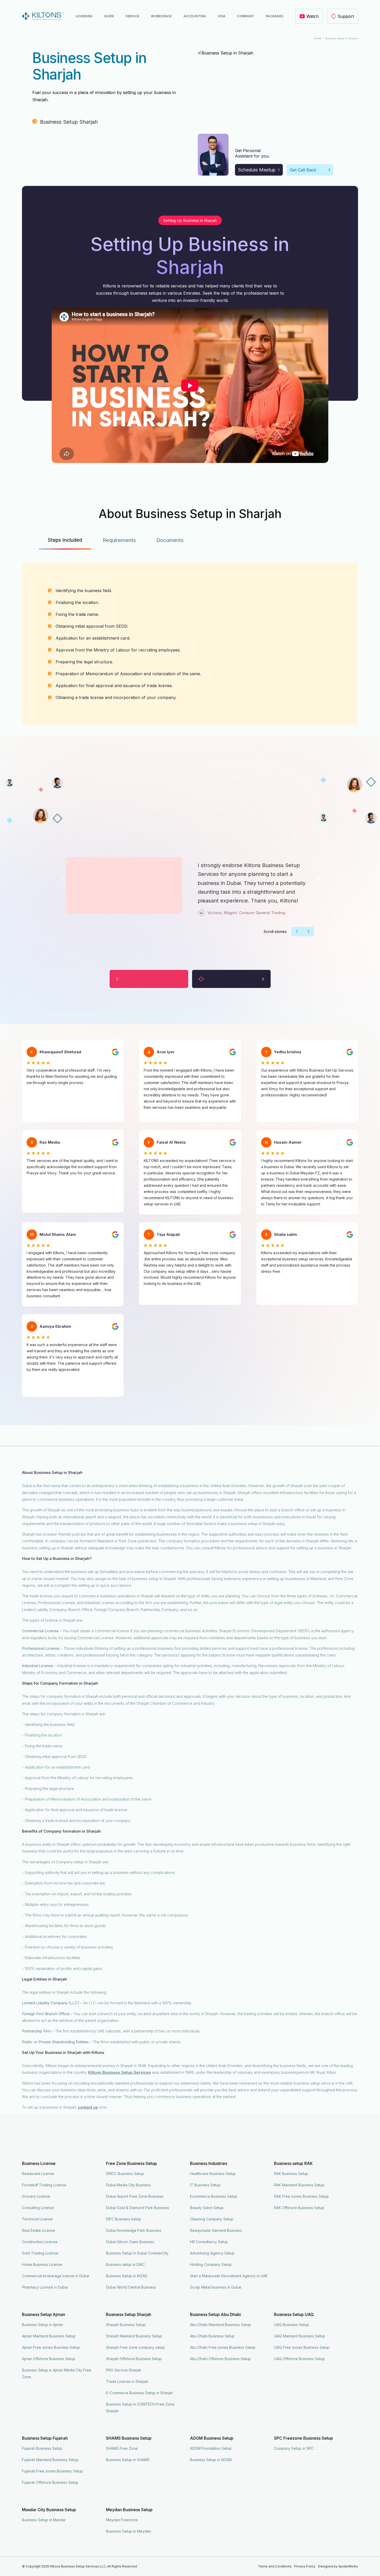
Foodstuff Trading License (44, 2185)
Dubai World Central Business (131, 2287)
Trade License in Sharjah (127, 2381)
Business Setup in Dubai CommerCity (137, 2253)
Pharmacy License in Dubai (45, 2287)
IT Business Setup (205, 2185)
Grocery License (36, 2196)
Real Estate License (39, 2230)
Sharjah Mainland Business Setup (134, 2336)
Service (132, 16)
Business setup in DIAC (125, 2264)
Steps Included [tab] (65, 540)
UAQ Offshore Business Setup (299, 2359)
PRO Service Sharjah (124, 2370)
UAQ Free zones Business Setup (302, 2347)
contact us (88, 2107)
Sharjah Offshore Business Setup (134, 2359)
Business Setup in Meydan (128, 2531)
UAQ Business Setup (291, 2325)
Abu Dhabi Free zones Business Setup (223, 2347)
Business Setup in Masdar (44, 2520)
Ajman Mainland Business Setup (49, 2336)
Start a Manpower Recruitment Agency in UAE (229, 2276)
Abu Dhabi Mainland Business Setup (221, 2325)
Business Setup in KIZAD (127, 2276)
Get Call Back (303, 170)
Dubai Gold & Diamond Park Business (138, 2208)
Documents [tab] (170, 540)
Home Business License (42, 2264)
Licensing (84, 16)
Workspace (161, 16)
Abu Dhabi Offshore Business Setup (220, 2359)
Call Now (272, 2567)
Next (318, 879)
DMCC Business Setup (125, 2174)
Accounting (195, 16)
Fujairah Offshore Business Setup (50, 2482)
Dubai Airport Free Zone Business (135, 2196)
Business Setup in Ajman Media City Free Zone (57, 2373)
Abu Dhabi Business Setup (212, 2336)
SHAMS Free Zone (122, 2448)
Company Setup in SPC (294, 2448)
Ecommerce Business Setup (214, 2196)
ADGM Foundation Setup (211, 2448)
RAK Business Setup (291, 2174)
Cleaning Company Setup (212, 2219)
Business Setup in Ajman (43, 2325)
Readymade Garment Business (216, 2230)
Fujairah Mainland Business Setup (50, 2460)
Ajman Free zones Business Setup (51, 2347)
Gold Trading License (40, 2253)
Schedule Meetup (257, 170)
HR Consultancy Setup (209, 2242)
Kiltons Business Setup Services (120, 2072)
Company (246, 16)
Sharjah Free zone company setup (135, 2347)
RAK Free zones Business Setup (301, 2196)
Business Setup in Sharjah (342, 38)
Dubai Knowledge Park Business (134, 2230)
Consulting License (38, 2208)
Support (346, 16)
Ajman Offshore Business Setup (49, 2359)
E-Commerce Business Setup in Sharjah (139, 2393)
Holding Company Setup (211, 2264)
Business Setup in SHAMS (128, 2460)
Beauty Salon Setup (207, 2208)
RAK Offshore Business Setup (299, 2208)
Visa (222, 16)
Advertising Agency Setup (212, 2253)
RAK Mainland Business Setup (299, 2185)
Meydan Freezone (122, 2520)
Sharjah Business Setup (126, 2325)
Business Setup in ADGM (211, 2460)
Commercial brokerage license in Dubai (56, 2276)
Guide (109, 16)
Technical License (37, 2219)
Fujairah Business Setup (42, 2448)
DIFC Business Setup (124, 2219)
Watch (313, 16)
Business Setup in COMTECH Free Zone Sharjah (140, 2408)
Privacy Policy (305, 2566)
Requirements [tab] (119, 540)
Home (318, 38)
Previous (62, 879)
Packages (275, 16)
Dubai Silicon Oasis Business (130, 2242)
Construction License (40, 2242)
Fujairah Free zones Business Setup (52, 2471)
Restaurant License (38, 2174)
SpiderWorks (348, 2566)
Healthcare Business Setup (213, 2174)
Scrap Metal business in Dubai (216, 2287)
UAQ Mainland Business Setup (300, 2336)
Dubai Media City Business (128, 2185)
